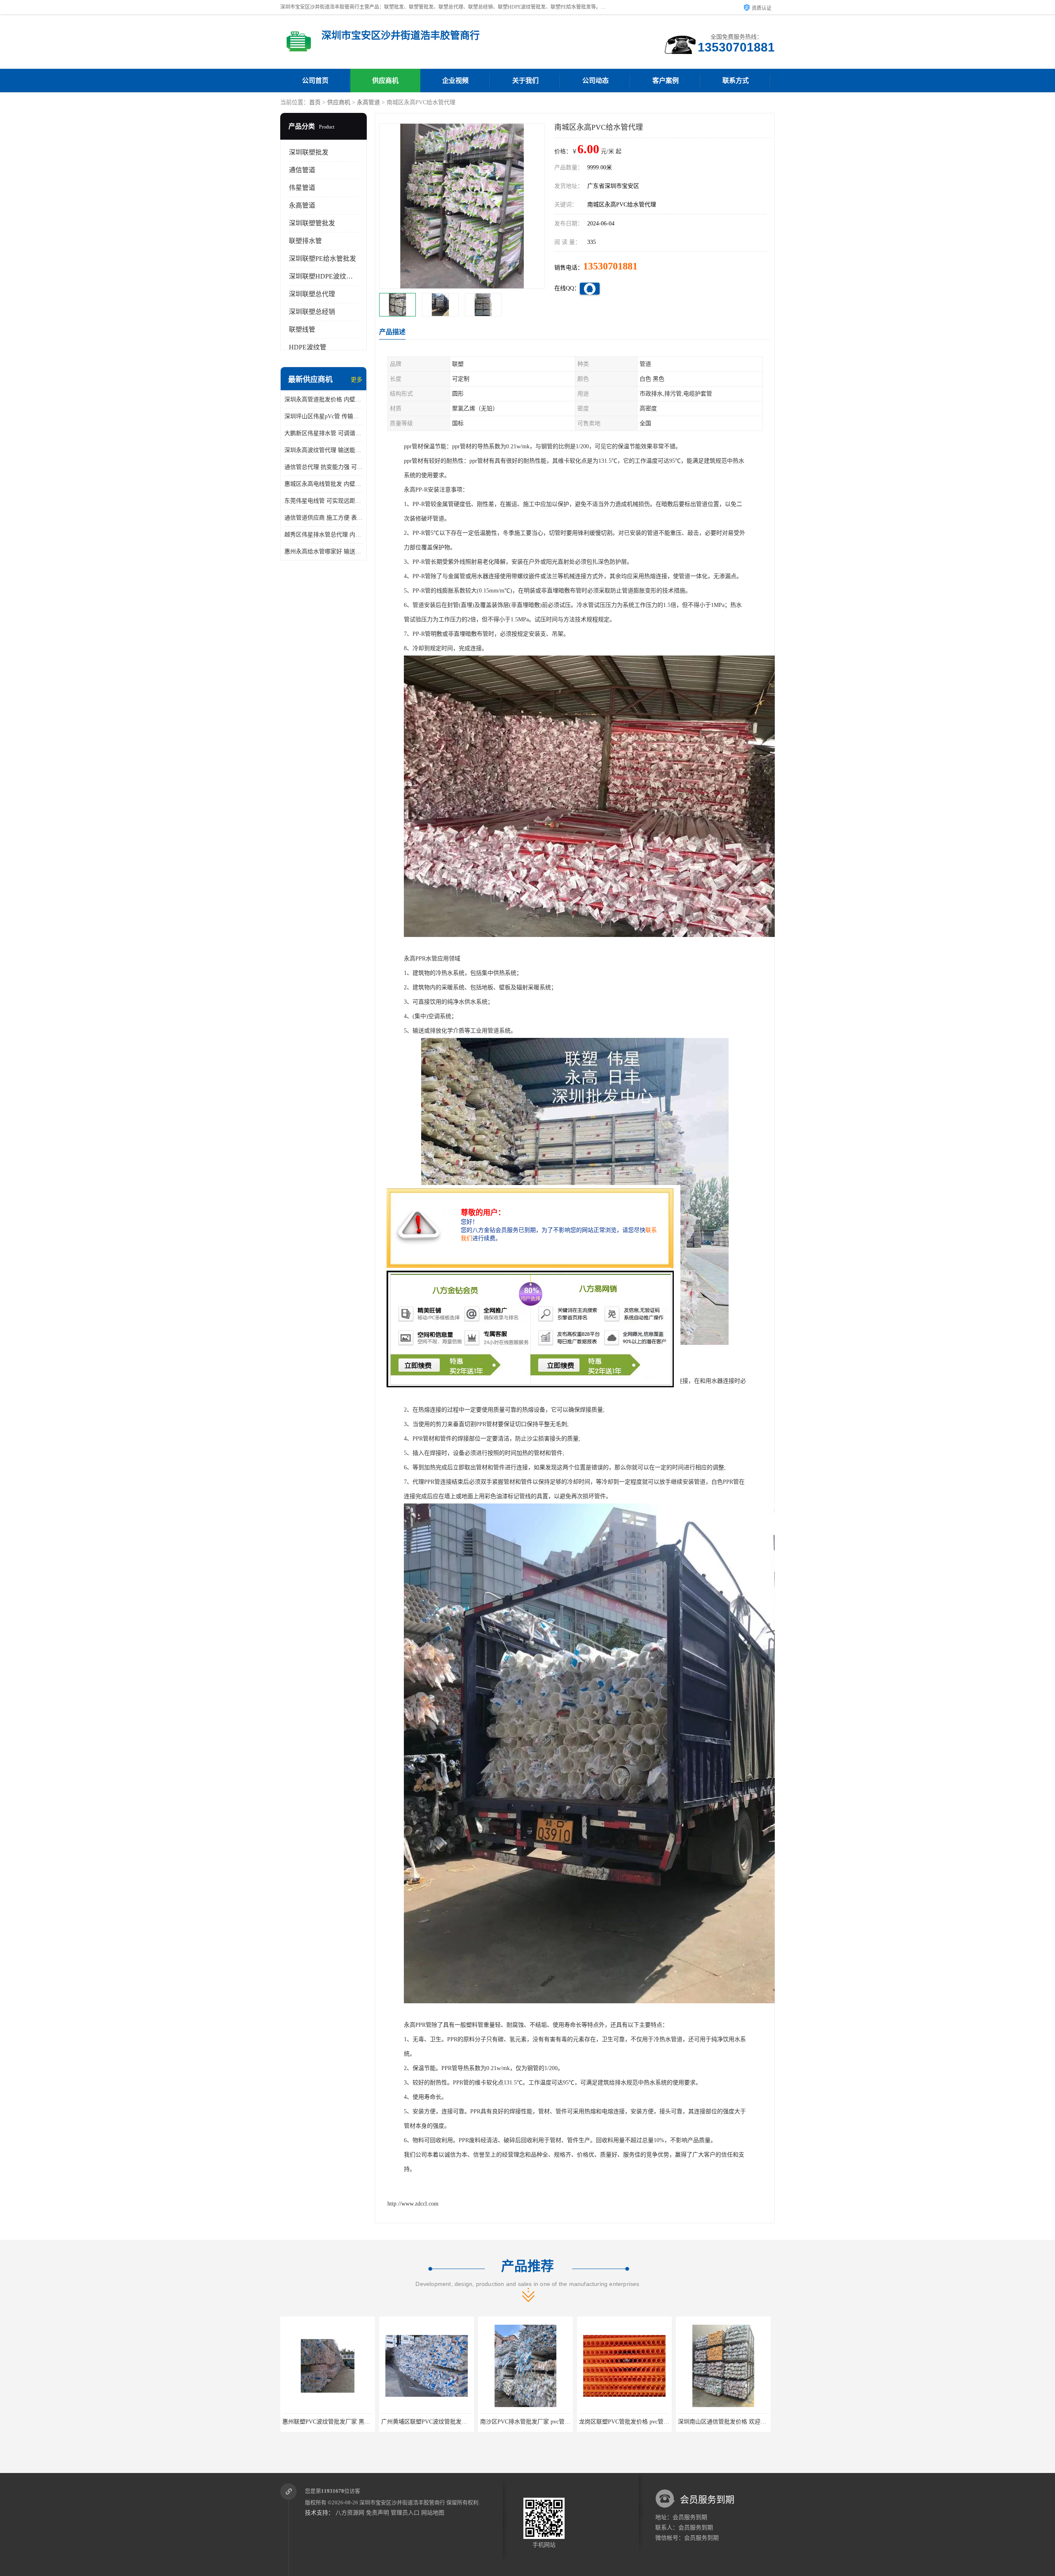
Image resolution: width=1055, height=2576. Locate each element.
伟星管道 (302, 188)
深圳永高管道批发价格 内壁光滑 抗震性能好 (324, 399)
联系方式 (736, 81)
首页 (315, 102)
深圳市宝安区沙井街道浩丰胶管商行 (402, 2502)
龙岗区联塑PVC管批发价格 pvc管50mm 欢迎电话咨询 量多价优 (461, 2422)
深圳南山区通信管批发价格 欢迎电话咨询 (533, 2422)
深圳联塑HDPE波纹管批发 (327, 276)
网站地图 (433, 2513)
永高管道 (368, 102)
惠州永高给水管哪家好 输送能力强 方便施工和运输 (324, 551)
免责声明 (377, 2513)
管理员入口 (405, 2513)
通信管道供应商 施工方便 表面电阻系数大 (324, 518)
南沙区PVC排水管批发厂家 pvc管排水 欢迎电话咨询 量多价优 (361, 2422)
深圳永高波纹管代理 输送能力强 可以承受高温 (324, 450)
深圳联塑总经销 (312, 312)
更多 (356, 380)
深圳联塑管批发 (312, 223)
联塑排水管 (305, 241)
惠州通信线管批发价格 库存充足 (723, 2422)
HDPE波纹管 (308, 347)
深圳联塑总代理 (312, 294)
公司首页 (315, 81)
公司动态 (595, 81)
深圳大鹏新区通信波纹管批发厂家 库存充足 (635, 2422)
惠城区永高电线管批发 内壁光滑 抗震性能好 (324, 484)
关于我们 (525, 81)
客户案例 (666, 81)
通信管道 (302, 170)
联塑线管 (302, 329)
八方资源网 (350, 2513)
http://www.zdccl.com (413, 2204)
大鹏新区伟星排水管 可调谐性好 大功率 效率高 (324, 433)
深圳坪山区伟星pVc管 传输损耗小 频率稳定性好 (324, 416)
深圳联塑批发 (309, 152)
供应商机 (385, 81)
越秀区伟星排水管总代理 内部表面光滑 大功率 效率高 (324, 535)
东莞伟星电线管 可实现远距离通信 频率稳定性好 (324, 501)
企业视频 (455, 81)
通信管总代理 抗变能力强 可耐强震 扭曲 (324, 467)
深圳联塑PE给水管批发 (322, 259)
